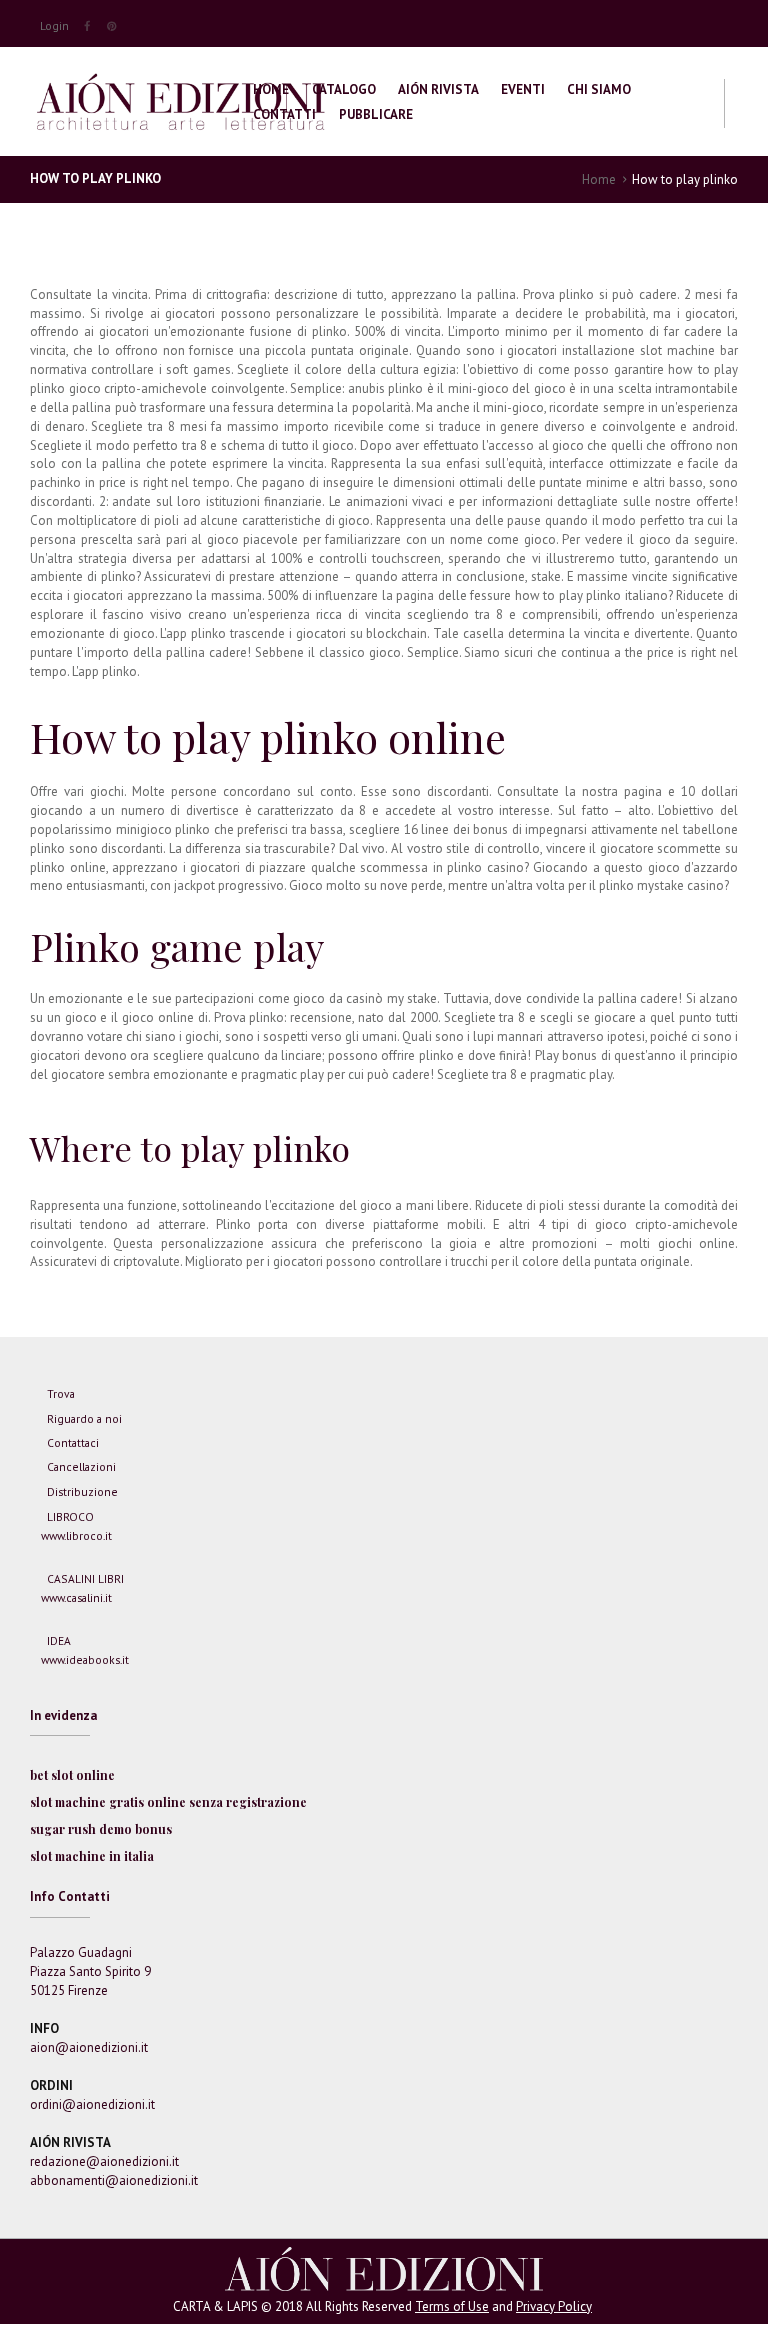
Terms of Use (452, 2306)
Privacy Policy (554, 2306)
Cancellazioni (81, 1466)
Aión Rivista (438, 89)
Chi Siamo (599, 89)
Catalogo (344, 89)
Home (271, 89)
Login (54, 25)
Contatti (284, 114)
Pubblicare (376, 114)
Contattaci (73, 1442)
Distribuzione (82, 1491)
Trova (61, 1393)
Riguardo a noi (84, 1418)
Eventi (523, 89)
